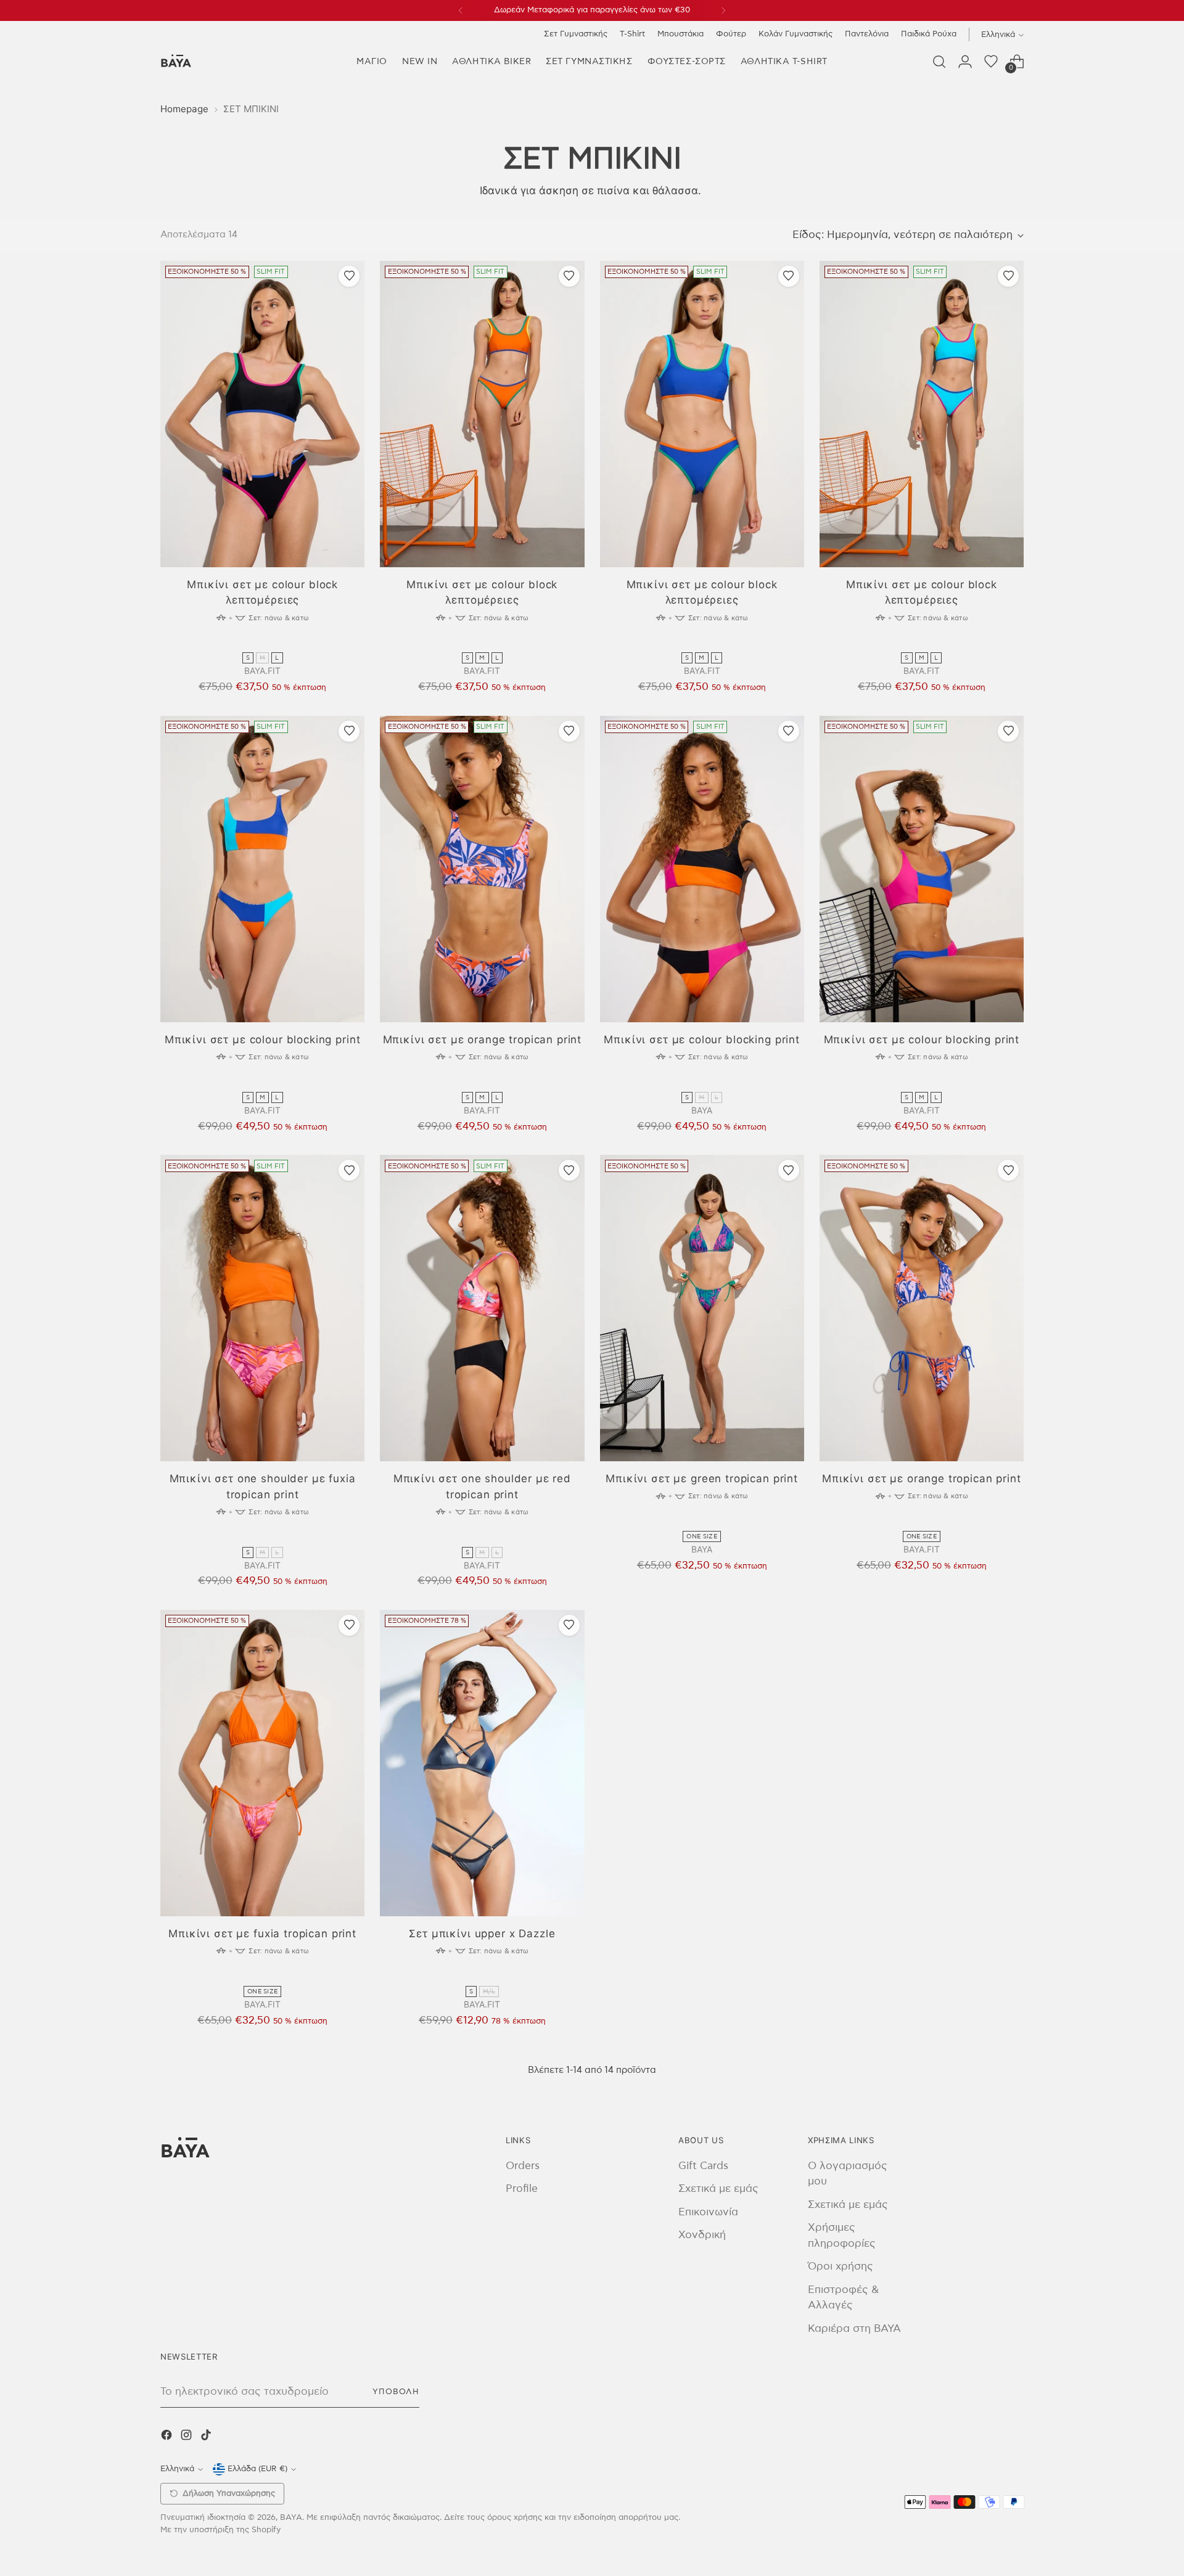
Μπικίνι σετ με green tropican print (702, 1479)
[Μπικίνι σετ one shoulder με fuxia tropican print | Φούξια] (262, 1308)
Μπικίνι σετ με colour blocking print (263, 1040)
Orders (523, 2166)
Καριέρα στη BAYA (854, 2328)
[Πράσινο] (702, 1521)
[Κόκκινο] (482, 1537)
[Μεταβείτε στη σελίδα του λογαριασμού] (965, 62)
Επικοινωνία (708, 2212)
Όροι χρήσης (841, 2266)
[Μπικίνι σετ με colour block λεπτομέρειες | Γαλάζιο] (922, 414)
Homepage (184, 109)
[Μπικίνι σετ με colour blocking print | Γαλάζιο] (262, 869)
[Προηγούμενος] (461, 10)
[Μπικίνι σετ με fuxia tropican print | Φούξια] (262, 1763)
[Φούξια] (263, 1537)
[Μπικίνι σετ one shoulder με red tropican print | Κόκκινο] (482, 1308)
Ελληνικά (998, 35)
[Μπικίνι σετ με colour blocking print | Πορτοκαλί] (922, 869)
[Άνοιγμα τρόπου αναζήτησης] (939, 62)
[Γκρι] (482, 1976)
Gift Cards (703, 2166)
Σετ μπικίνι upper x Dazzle (482, 1934)
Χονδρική (702, 2235)
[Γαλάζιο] (287, 642)
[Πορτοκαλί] (255, 642)
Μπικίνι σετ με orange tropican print (483, 1040)
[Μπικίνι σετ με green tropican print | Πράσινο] (702, 1308)
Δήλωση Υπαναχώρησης (229, 2494)
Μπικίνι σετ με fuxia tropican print (262, 1934)
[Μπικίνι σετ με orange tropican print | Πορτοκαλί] (482, 869)
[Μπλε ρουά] (271, 642)
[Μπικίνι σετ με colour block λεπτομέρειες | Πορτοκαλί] (482, 414)
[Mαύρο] (239, 642)
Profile (522, 2188)
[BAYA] (176, 62)
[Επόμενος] (723, 10)
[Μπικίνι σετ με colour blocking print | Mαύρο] (702, 869)
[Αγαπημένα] (991, 62)
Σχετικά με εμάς (718, 2188)
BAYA (291, 2517)
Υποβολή (396, 2392)
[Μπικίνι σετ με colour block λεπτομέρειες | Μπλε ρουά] (702, 414)
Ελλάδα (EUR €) (257, 2469)
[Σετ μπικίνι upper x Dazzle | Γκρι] (482, 1763)
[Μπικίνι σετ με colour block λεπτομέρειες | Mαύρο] (262, 414)
